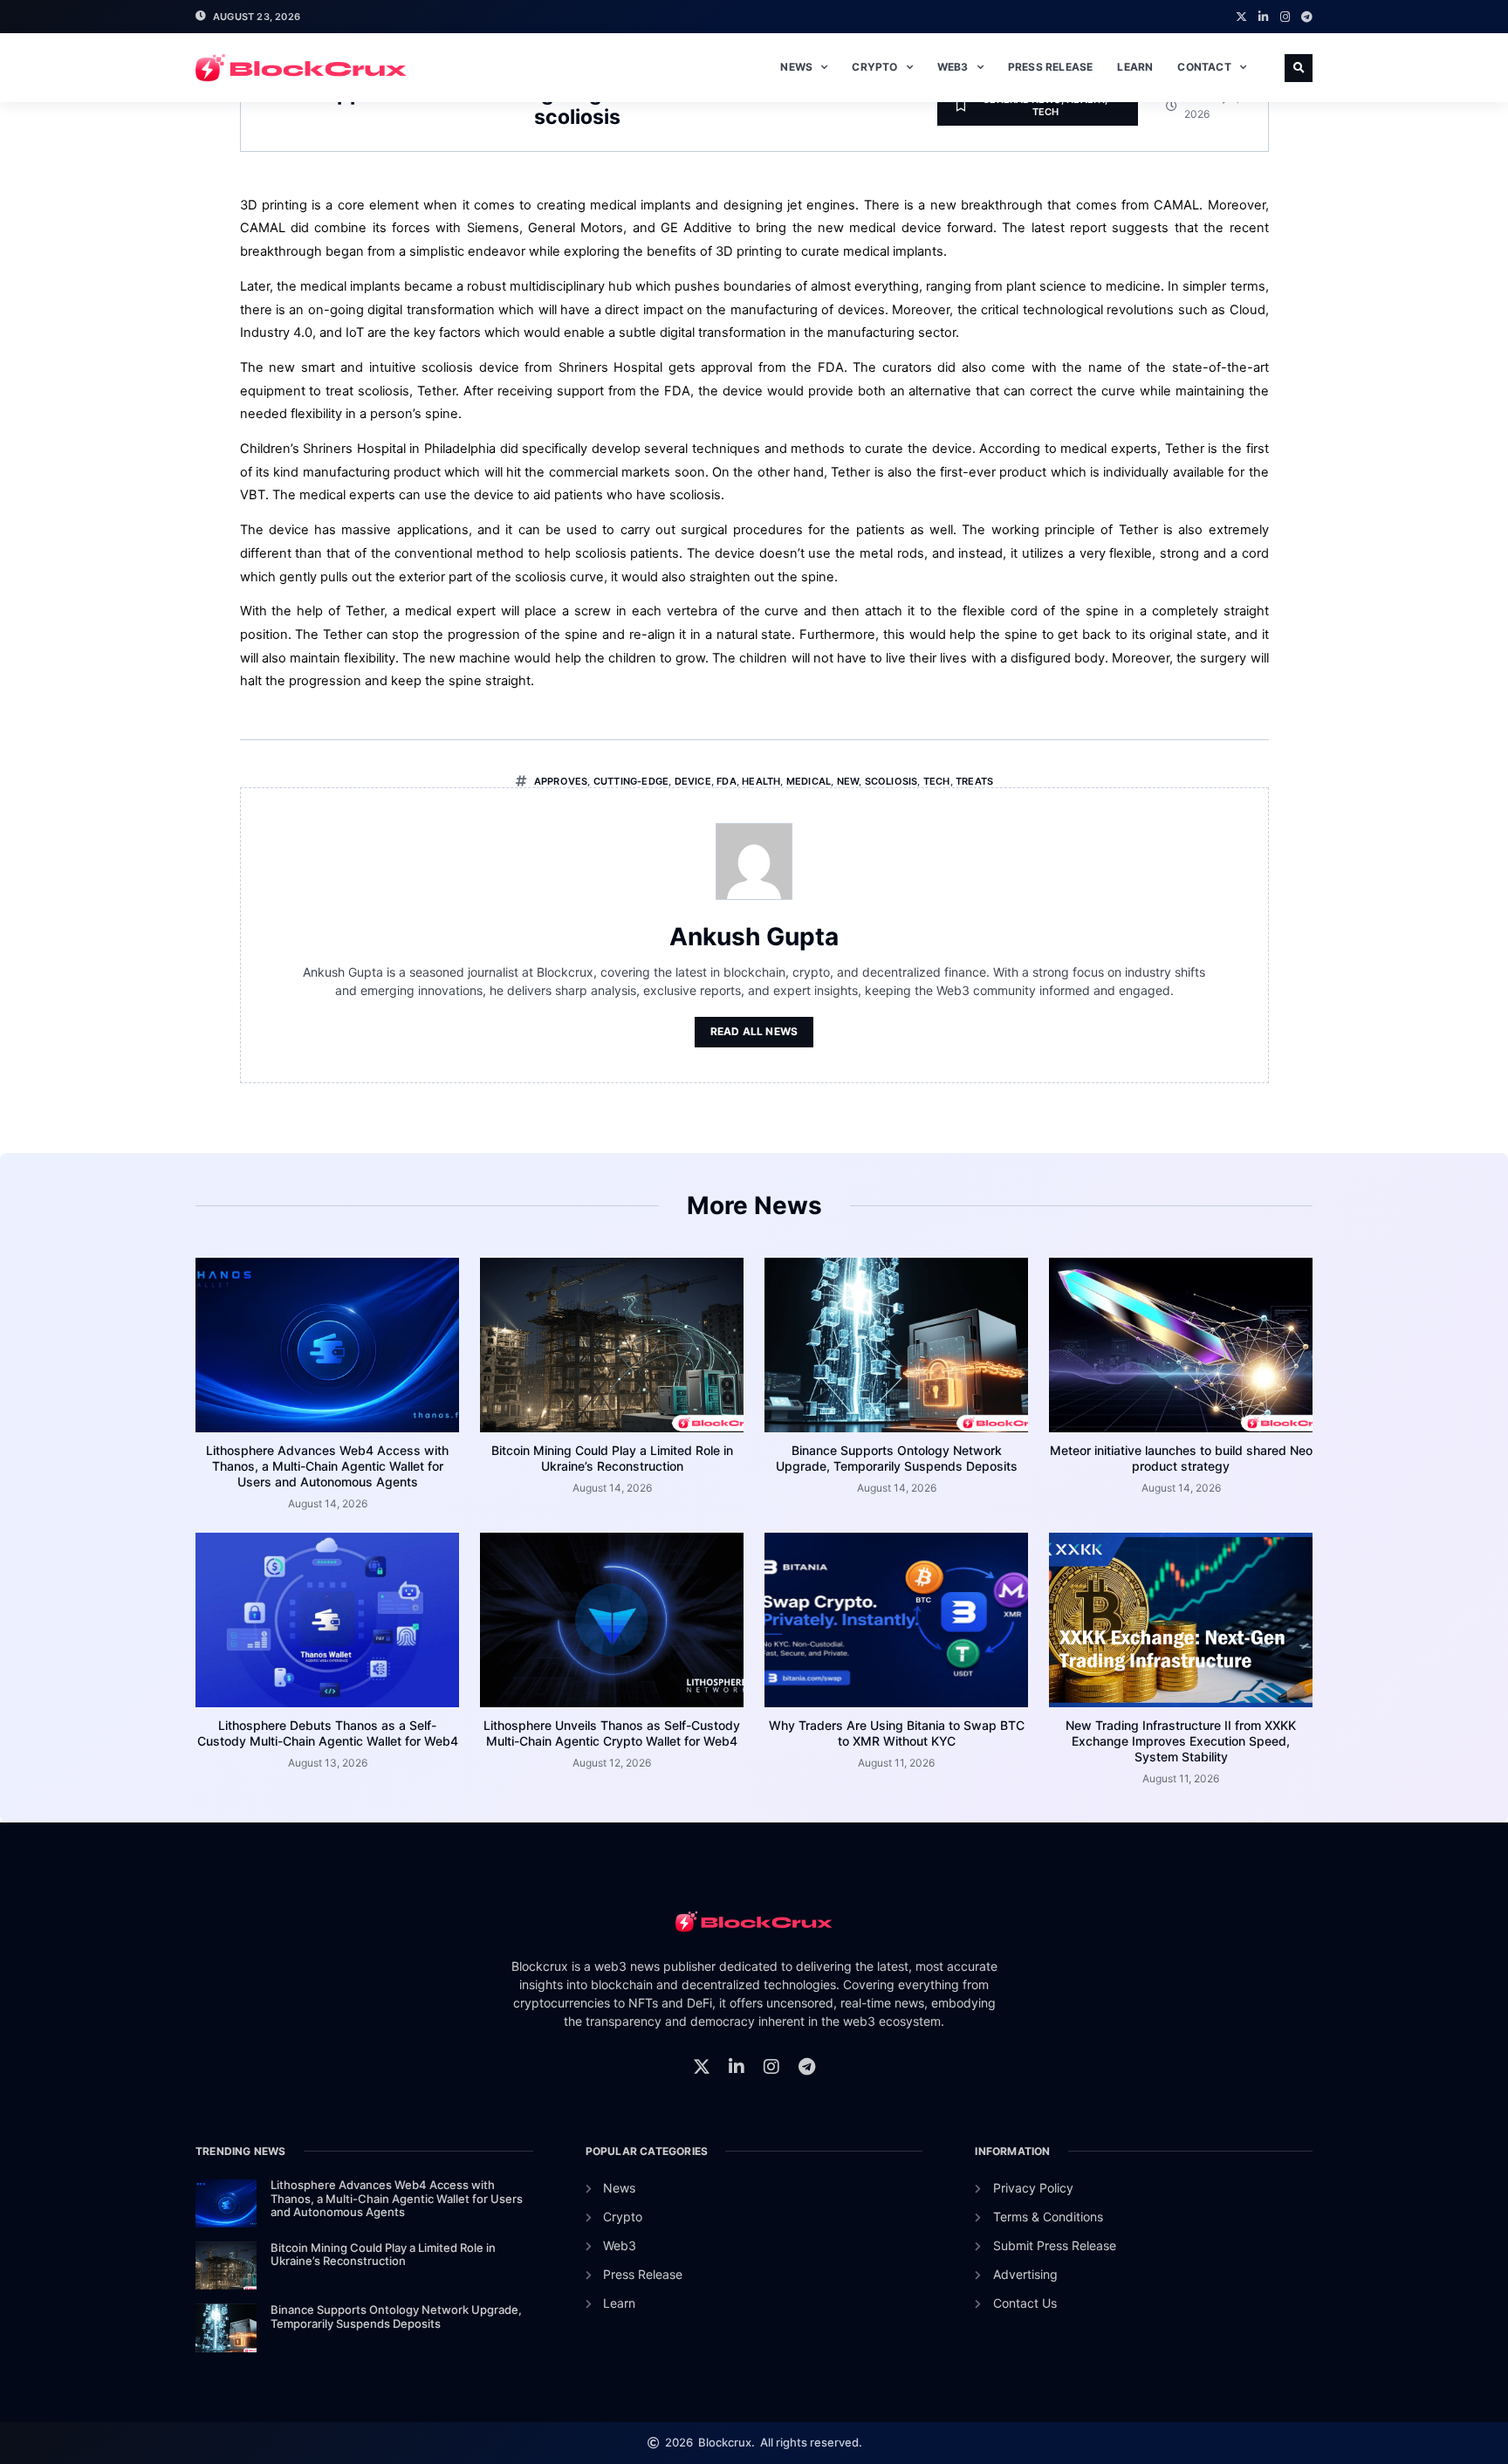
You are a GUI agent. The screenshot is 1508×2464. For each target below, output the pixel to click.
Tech (1046, 112)
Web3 (953, 67)
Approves (561, 781)
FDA (727, 781)
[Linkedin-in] (1263, 17)
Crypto (874, 67)
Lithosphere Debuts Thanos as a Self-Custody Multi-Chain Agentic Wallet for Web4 (328, 1733)
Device (693, 781)
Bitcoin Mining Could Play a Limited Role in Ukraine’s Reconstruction (612, 1458)
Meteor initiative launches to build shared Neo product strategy (1181, 1458)
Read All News (754, 1031)
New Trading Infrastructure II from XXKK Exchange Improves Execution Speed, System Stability (1181, 1741)
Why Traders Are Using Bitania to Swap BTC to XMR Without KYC (897, 1733)
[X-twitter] (1241, 17)
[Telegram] (1307, 17)
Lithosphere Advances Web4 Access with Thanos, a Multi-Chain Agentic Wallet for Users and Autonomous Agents (327, 1466)
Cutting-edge (631, 781)
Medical (809, 781)
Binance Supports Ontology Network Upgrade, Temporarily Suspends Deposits (897, 1458)
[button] (1299, 68)
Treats (974, 781)
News (796, 67)
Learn (1135, 67)
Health (761, 781)
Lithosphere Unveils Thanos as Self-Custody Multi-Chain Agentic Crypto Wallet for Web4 (612, 1733)
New (848, 781)
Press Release (1051, 67)
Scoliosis (891, 781)
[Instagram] (1285, 17)
